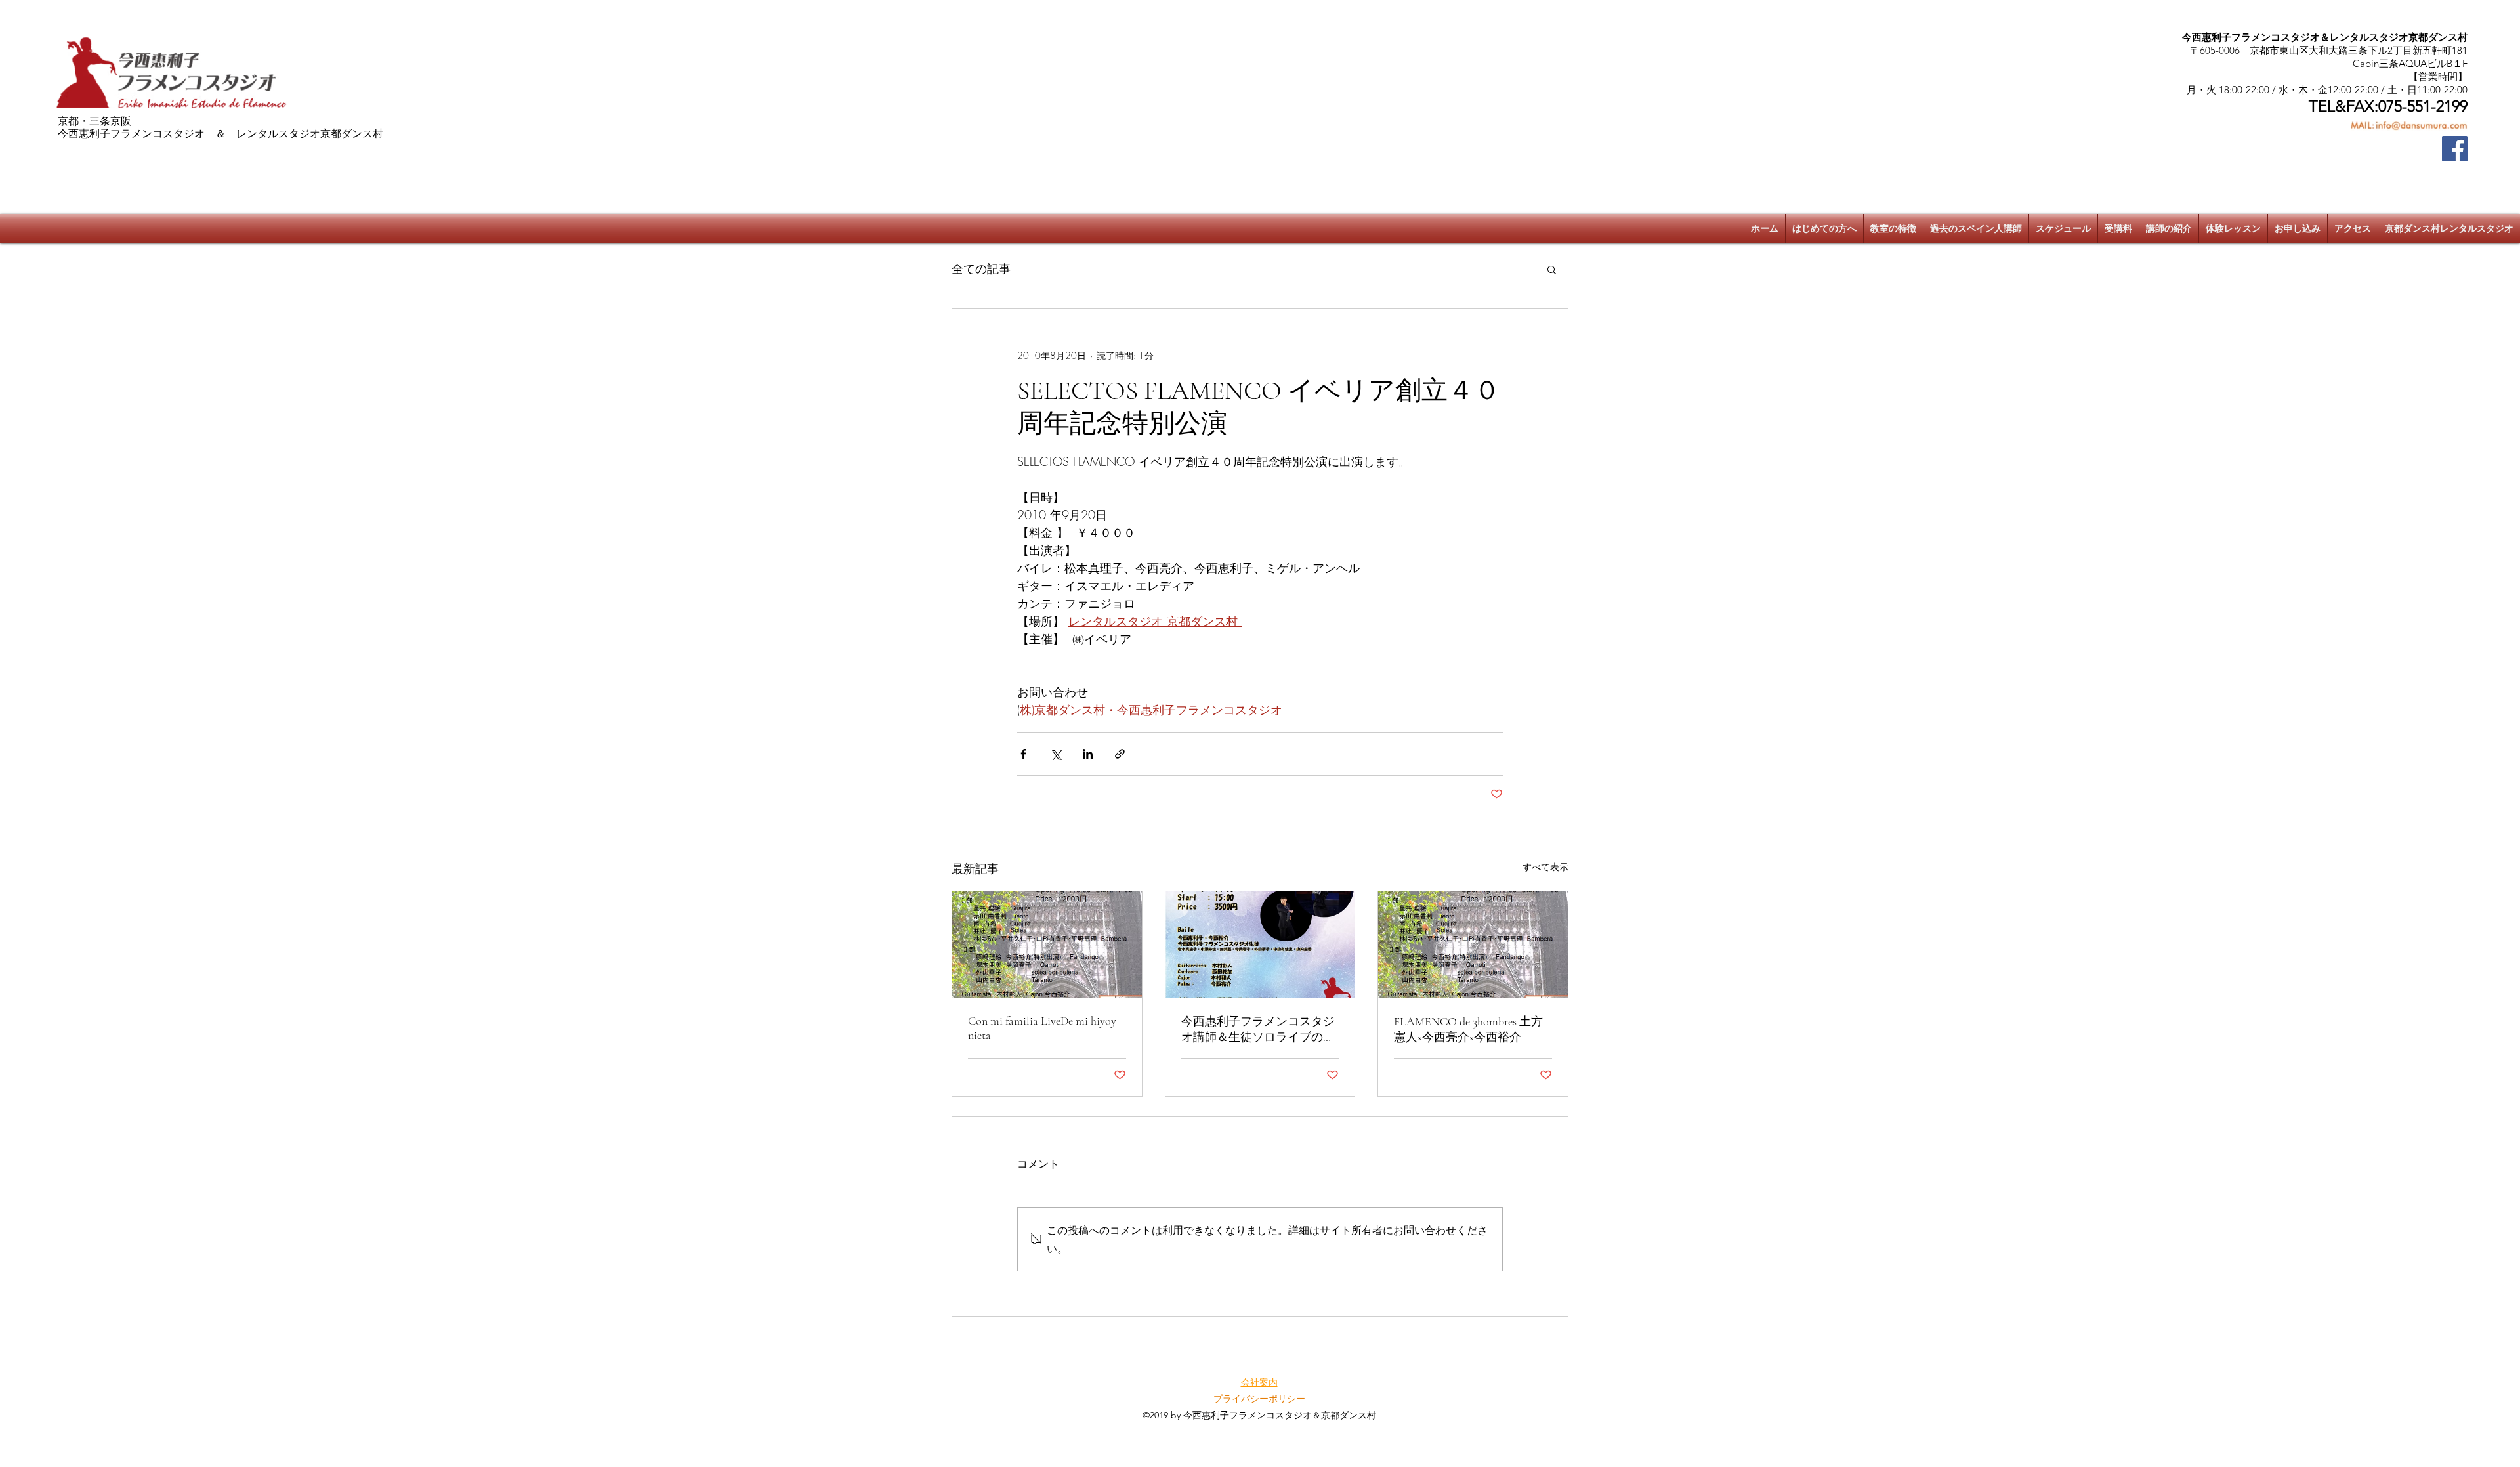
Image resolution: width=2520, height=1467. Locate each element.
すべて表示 (1545, 867)
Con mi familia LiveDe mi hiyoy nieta (1042, 1028)
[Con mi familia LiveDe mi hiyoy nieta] (1047, 945)
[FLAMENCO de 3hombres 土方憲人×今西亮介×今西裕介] (1473, 945)
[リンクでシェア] (1120, 754)
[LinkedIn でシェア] (1088, 754)
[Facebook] (2455, 149)
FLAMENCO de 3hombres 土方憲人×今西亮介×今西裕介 (1468, 1029)
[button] (1552, 269)
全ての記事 (981, 268)
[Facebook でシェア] (1023, 754)
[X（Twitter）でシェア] (1056, 754)
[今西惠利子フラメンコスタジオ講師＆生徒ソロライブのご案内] (1260, 945)
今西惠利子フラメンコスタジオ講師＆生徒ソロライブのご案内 (1258, 1030)
